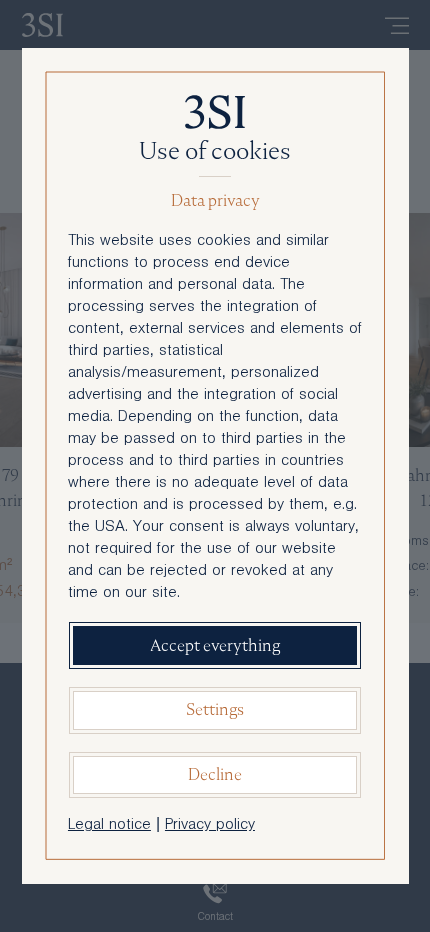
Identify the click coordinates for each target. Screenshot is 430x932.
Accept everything (215, 645)
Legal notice (109, 826)
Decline (215, 774)
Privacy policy (210, 826)
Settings (215, 709)
